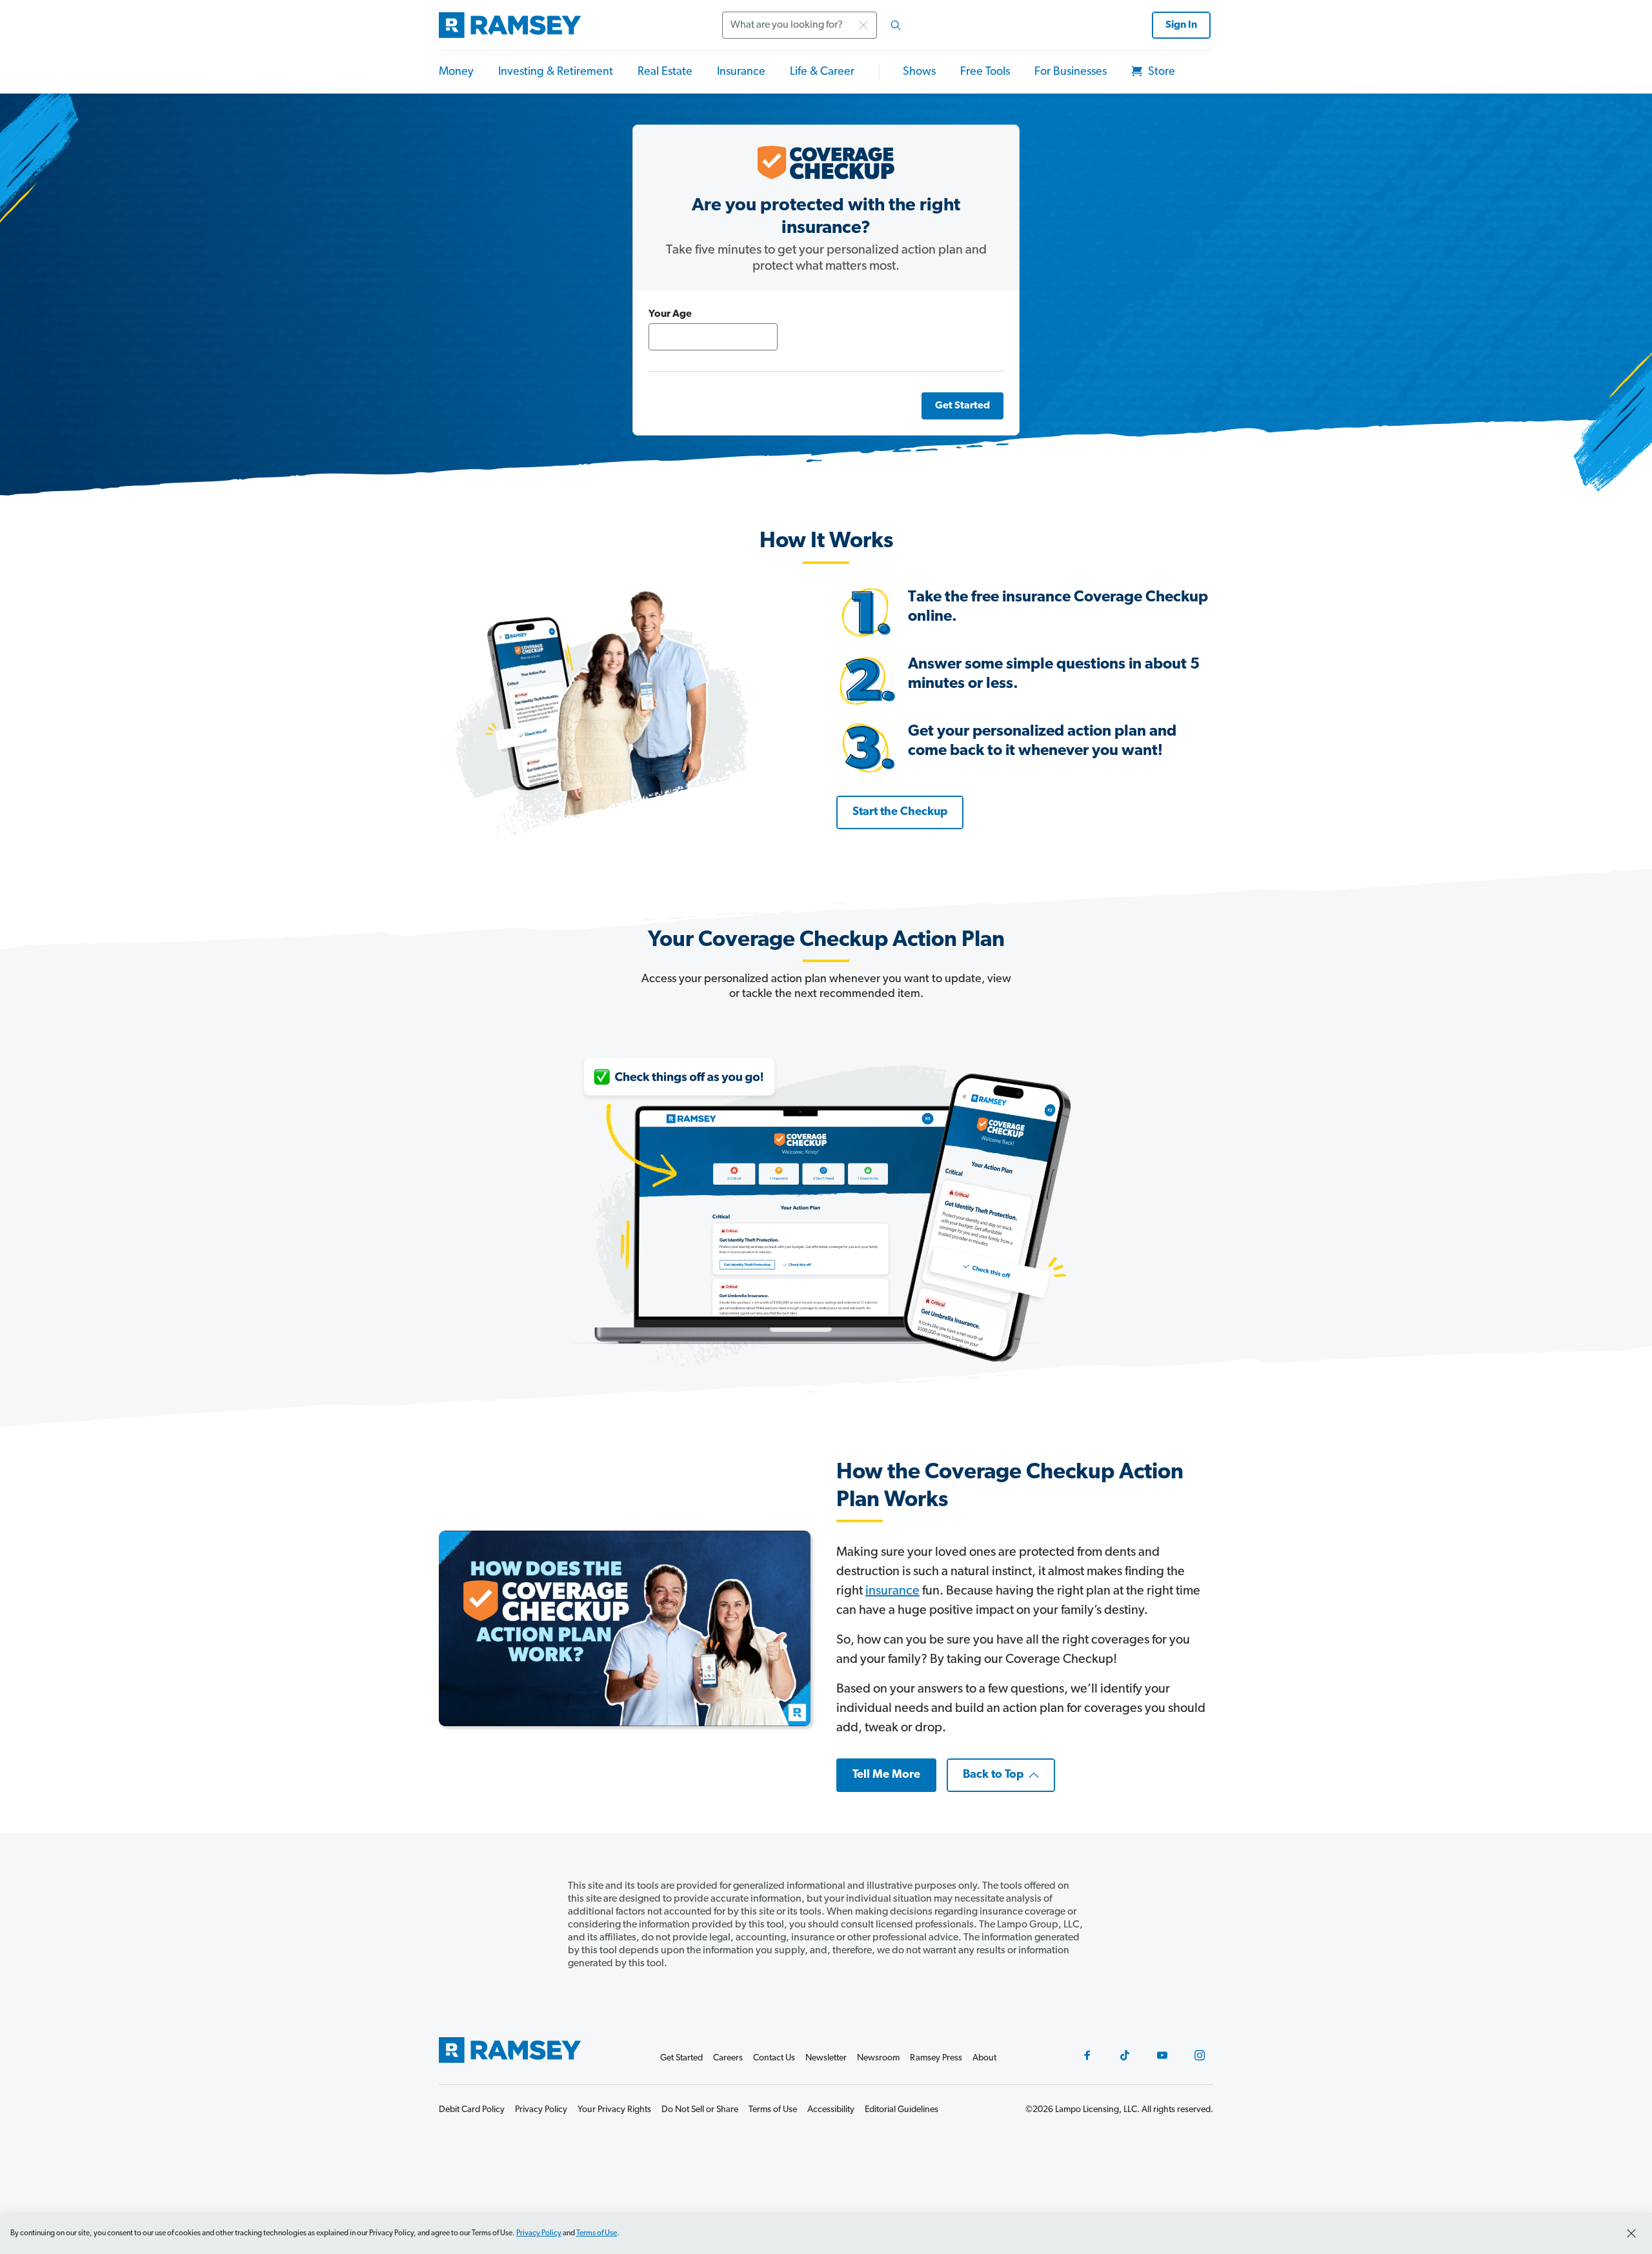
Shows (919, 72)
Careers (728, 2058)
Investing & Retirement (556, 72)
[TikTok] (1125, 2055)
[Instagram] (1200, 2055)
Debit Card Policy (472, 2110)
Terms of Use (597, 2233)
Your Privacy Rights (614, 2110)
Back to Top (993, 1775)
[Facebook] (1087, 2055)
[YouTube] (1162, 2055)
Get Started (962, 406)
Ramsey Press (936, 2058)
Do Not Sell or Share (700, 2110)
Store (1160, 72)
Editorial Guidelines (902, 2110)
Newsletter (826, 2058)
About (984, 2058)
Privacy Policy (539, 2233)
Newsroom (878, 2058)
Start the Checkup (900, 812)
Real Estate (665, 72)
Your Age (670, 314)
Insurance (741, 72)
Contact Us (774, 2058)
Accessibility (831, 2110)
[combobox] (816, 25)
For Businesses (1071, 72)
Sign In (1181, 25)
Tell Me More (886, 1775)
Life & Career (822, 72)
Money (456, 72)
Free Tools (985, 72)
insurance (892, 1591)
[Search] (896, 25)
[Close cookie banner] (1631, 2233)
